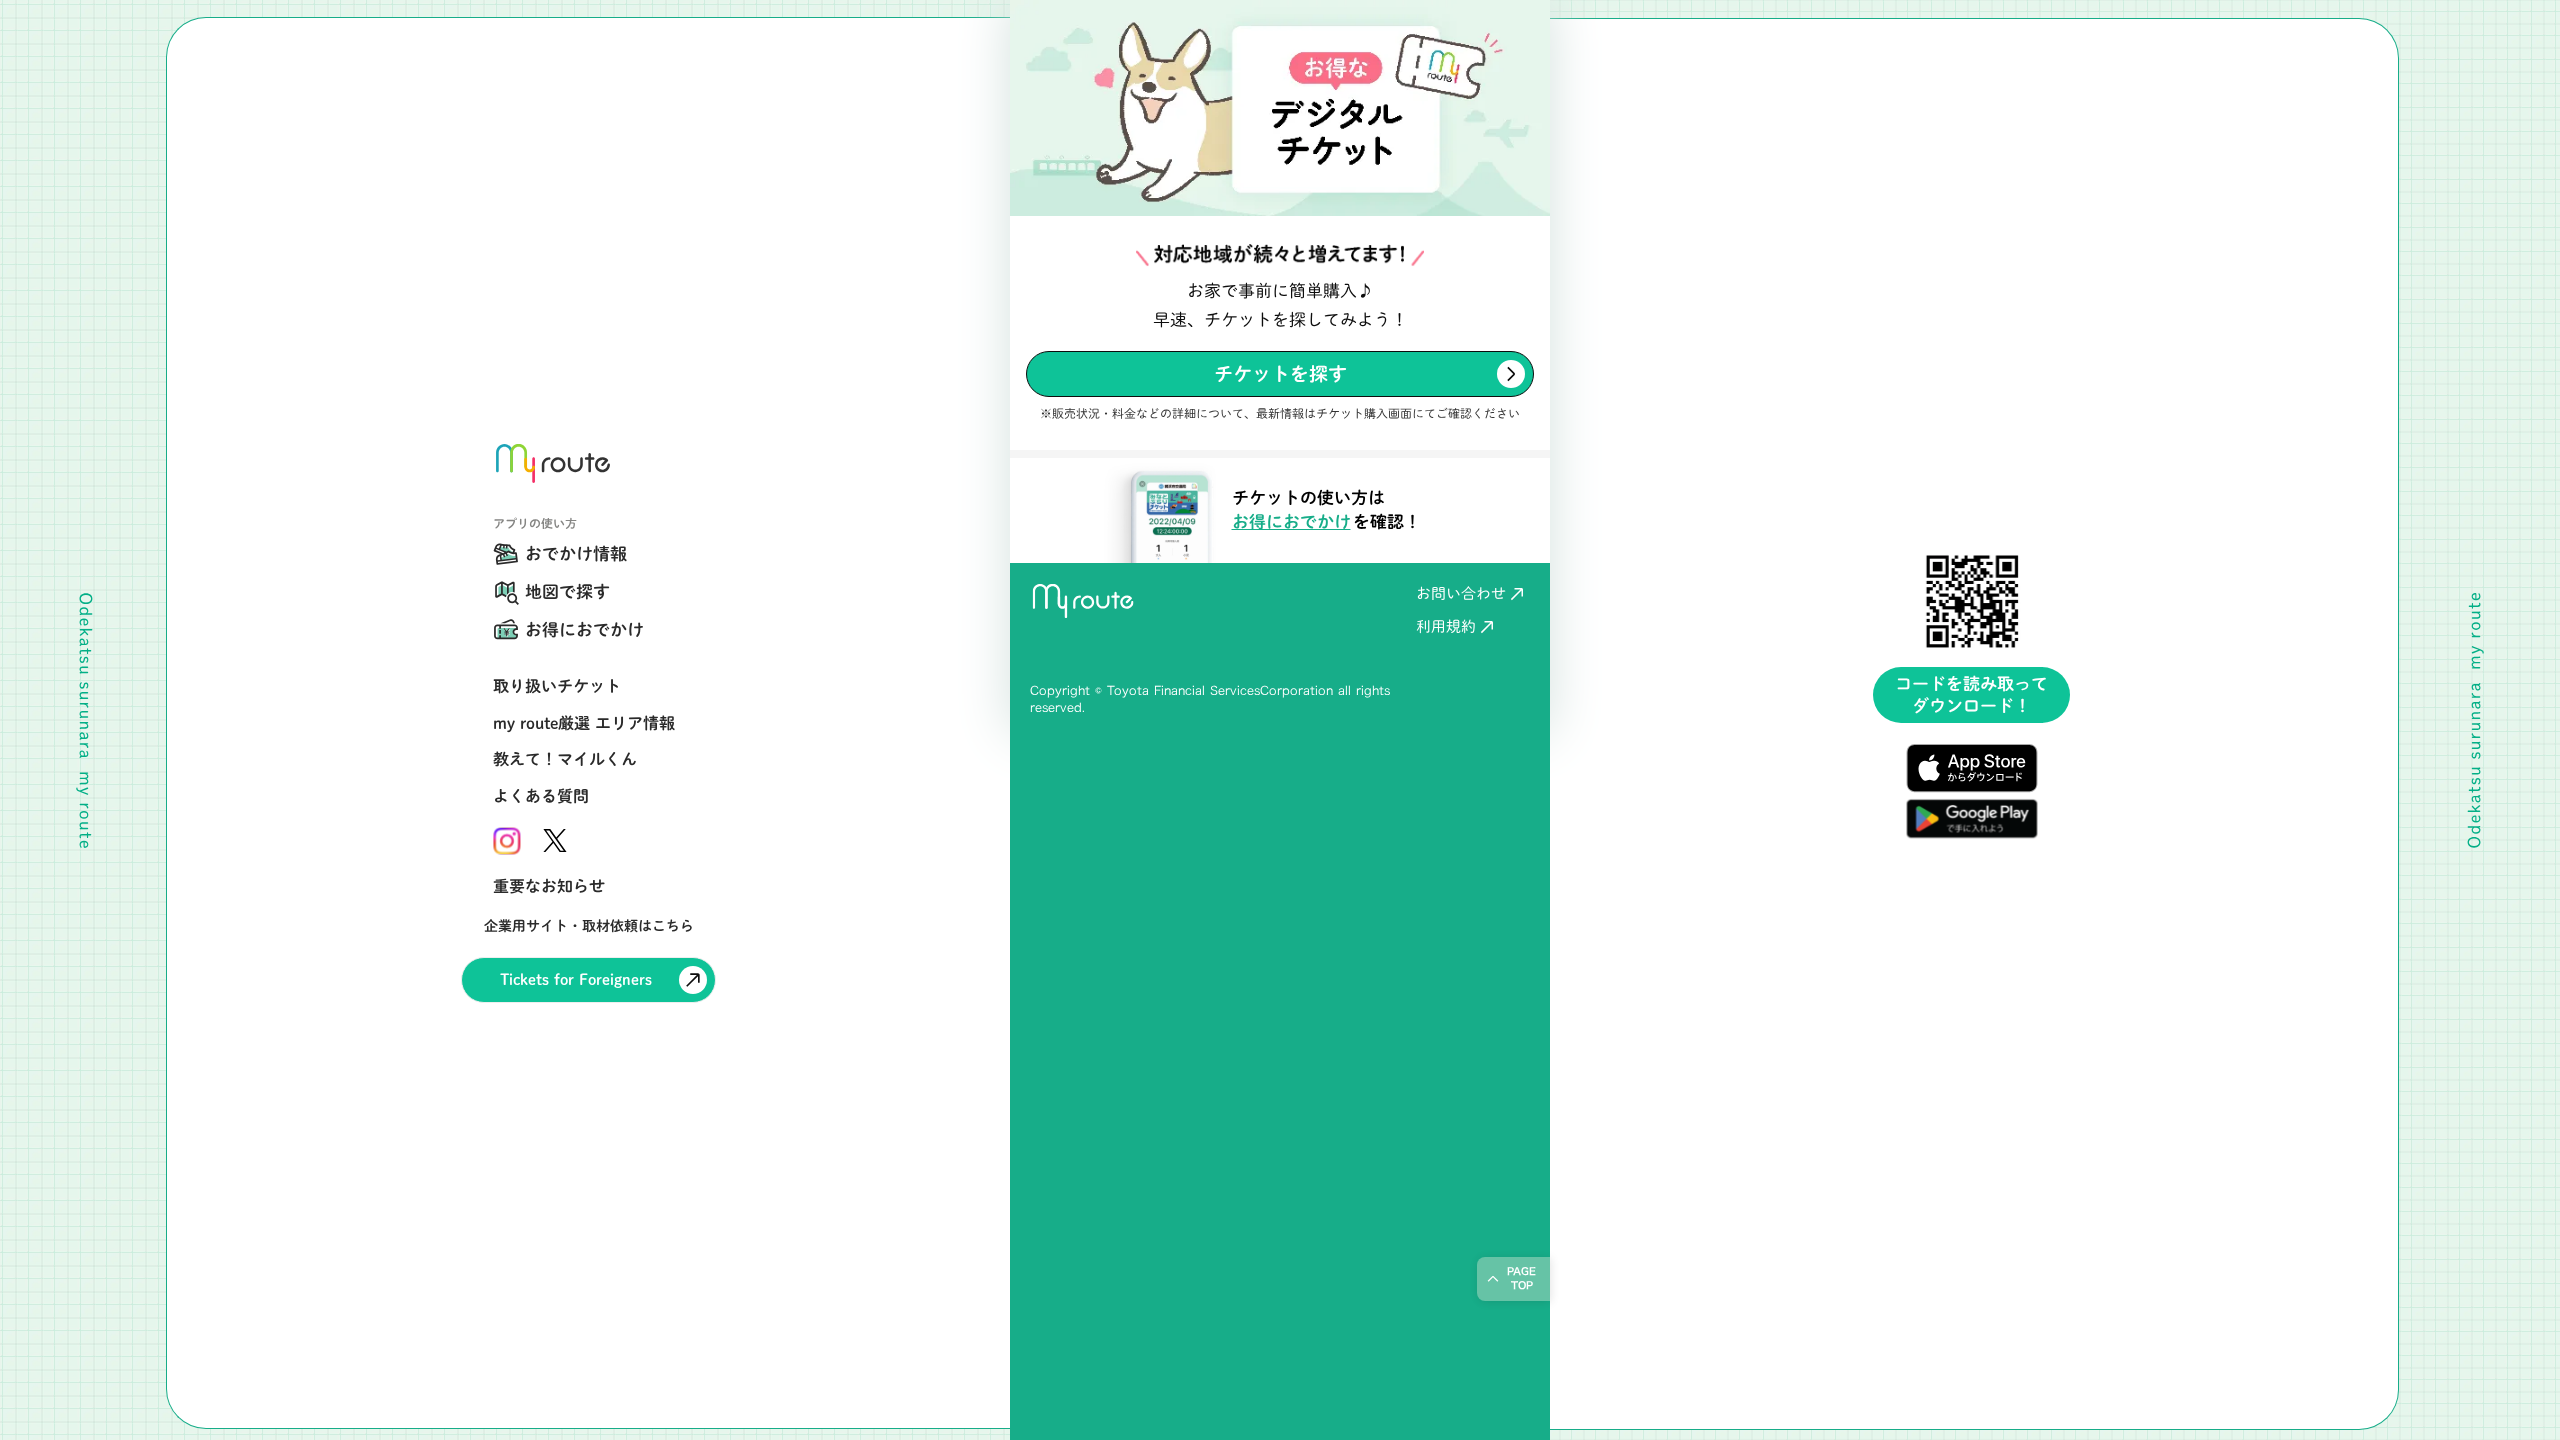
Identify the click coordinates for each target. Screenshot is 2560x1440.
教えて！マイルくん (565, 759)
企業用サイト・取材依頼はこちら (589, 926)
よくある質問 (541, 796)
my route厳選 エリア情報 (584, 723)
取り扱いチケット (557, 686)
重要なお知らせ (549, 886)
